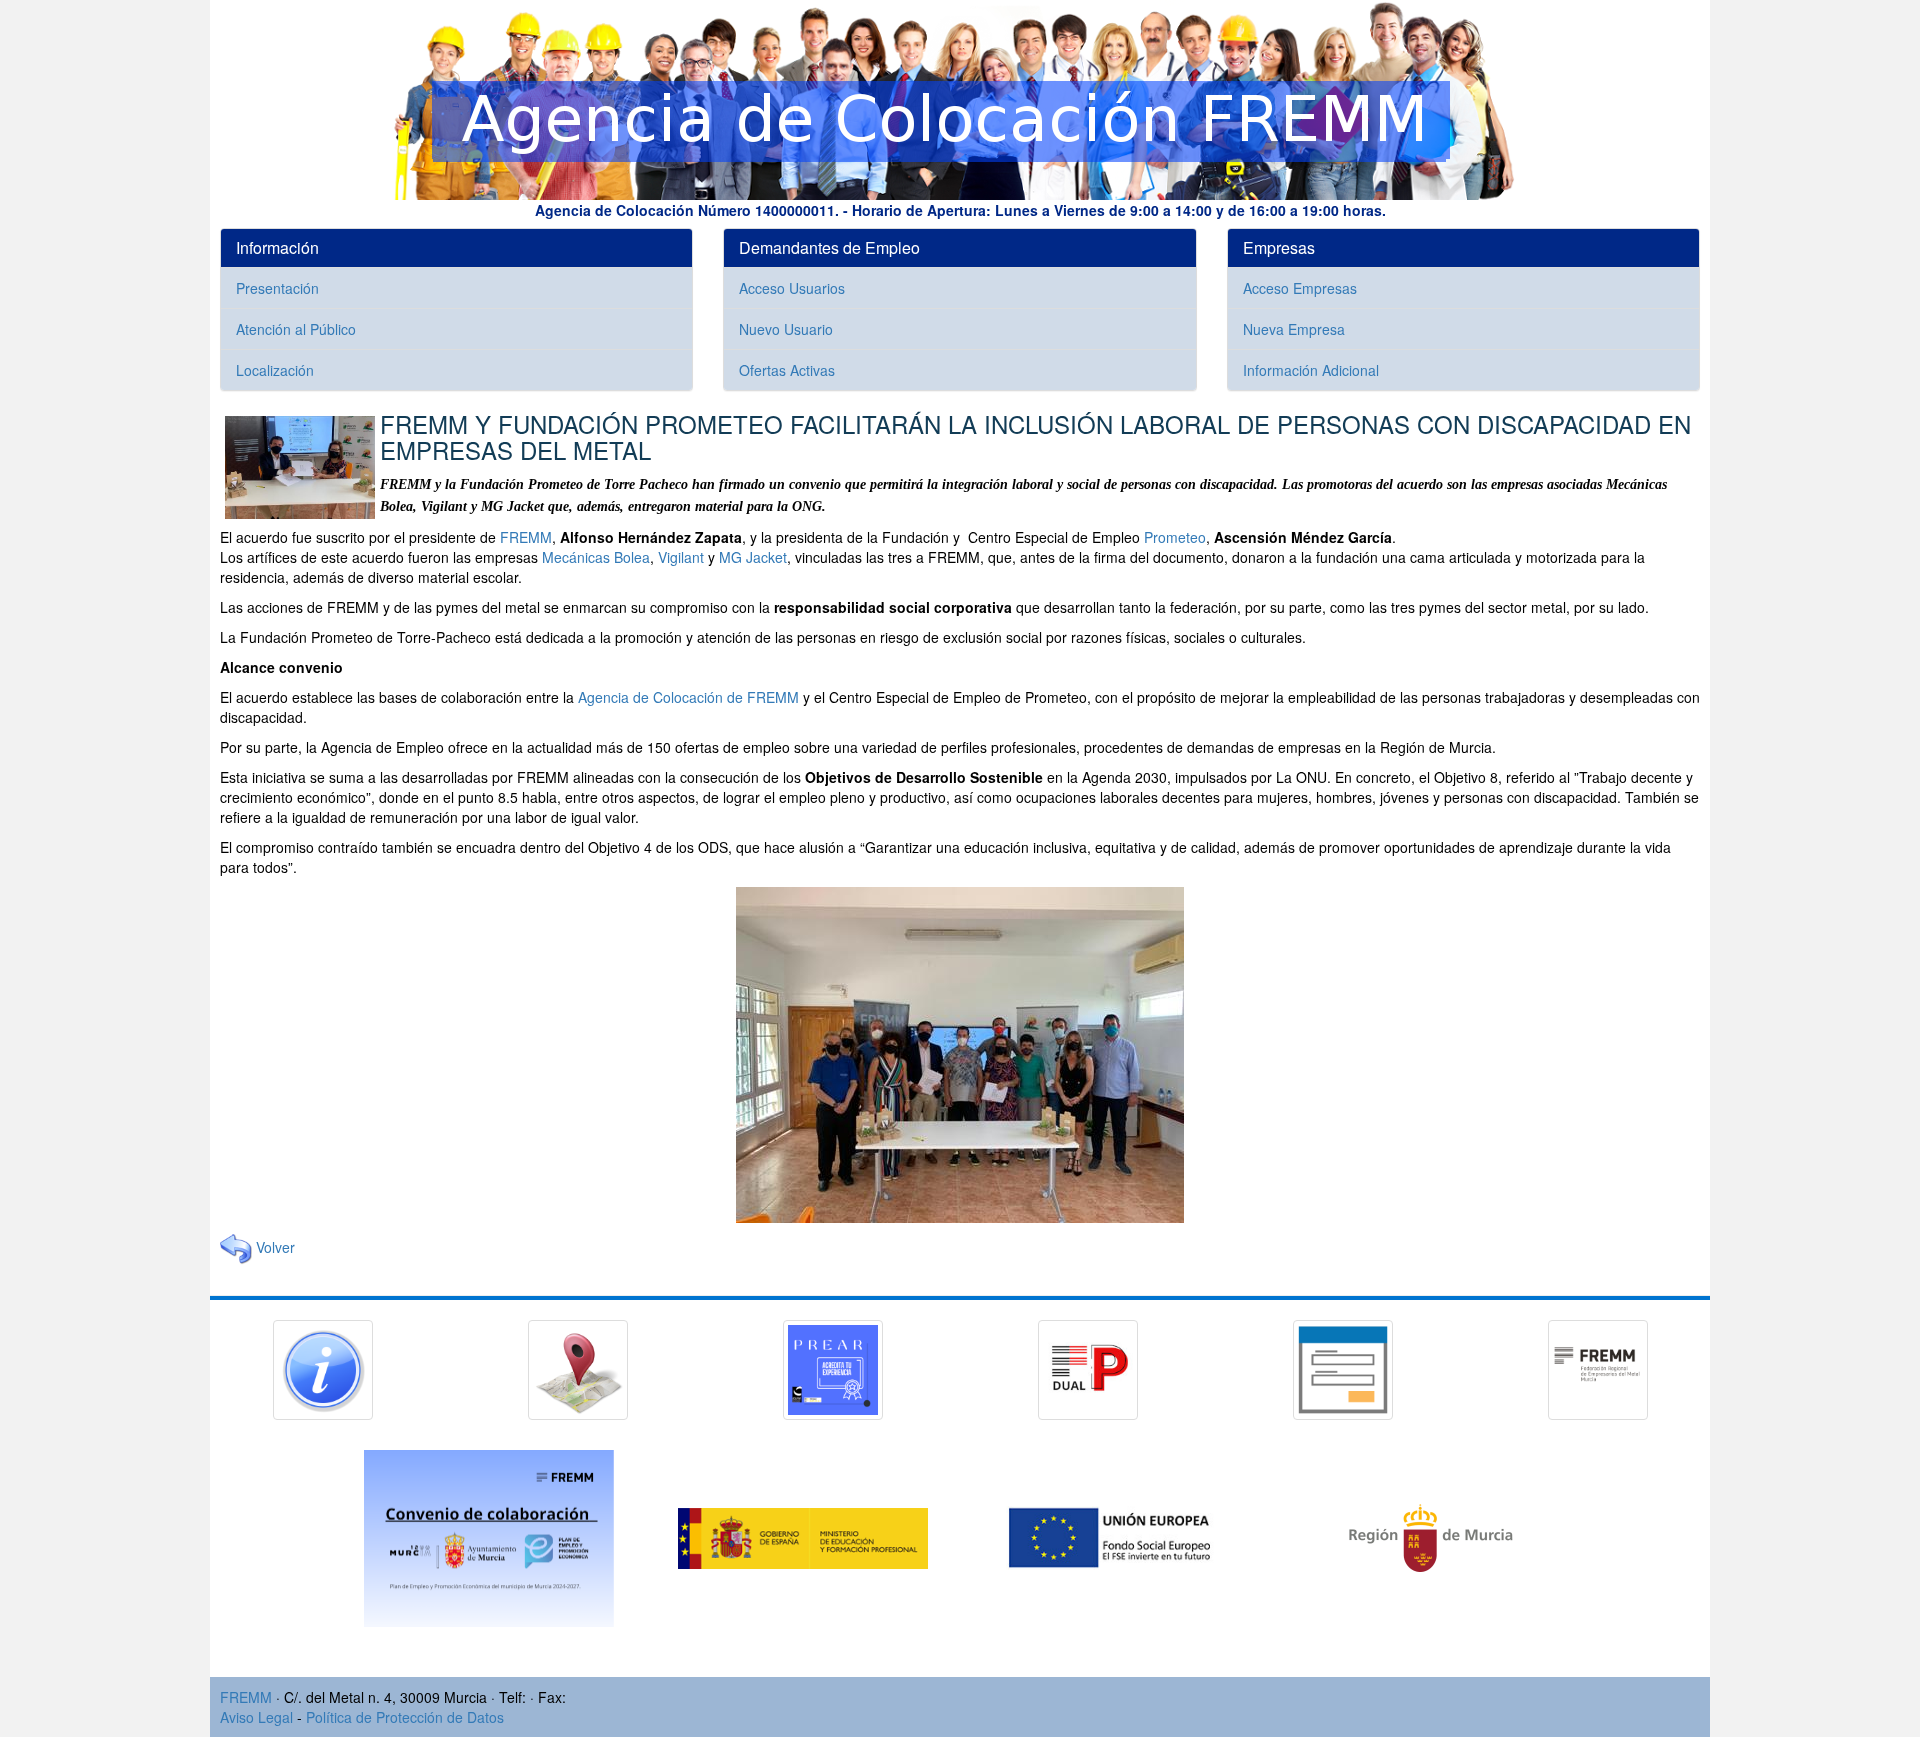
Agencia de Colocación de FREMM (688, 697)
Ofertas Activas (787, 370)
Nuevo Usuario (786, 329)
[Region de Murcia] (1431, 1536)
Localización (275, 370)
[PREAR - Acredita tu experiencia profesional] (833, 1367)
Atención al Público (296, 329)
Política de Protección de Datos (405, 1717)
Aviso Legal (256, 1717)
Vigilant (681, 557)
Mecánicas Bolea (596, 557)
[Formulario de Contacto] (1343, 1367)
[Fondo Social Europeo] (1119, 1536)
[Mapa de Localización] (578, 1367)
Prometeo (1175, 537)
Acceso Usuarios (792, 288)
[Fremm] (1598, 1367)
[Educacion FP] (805, 1536)
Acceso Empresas (1300, 288)
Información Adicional (1311, 370)
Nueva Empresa (1294, 329)
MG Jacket (753, 557)
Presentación (277, 288)
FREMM (526, 537)
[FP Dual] (1088, 1367)
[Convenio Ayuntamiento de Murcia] (491, 1536)
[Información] (323, 1367)
